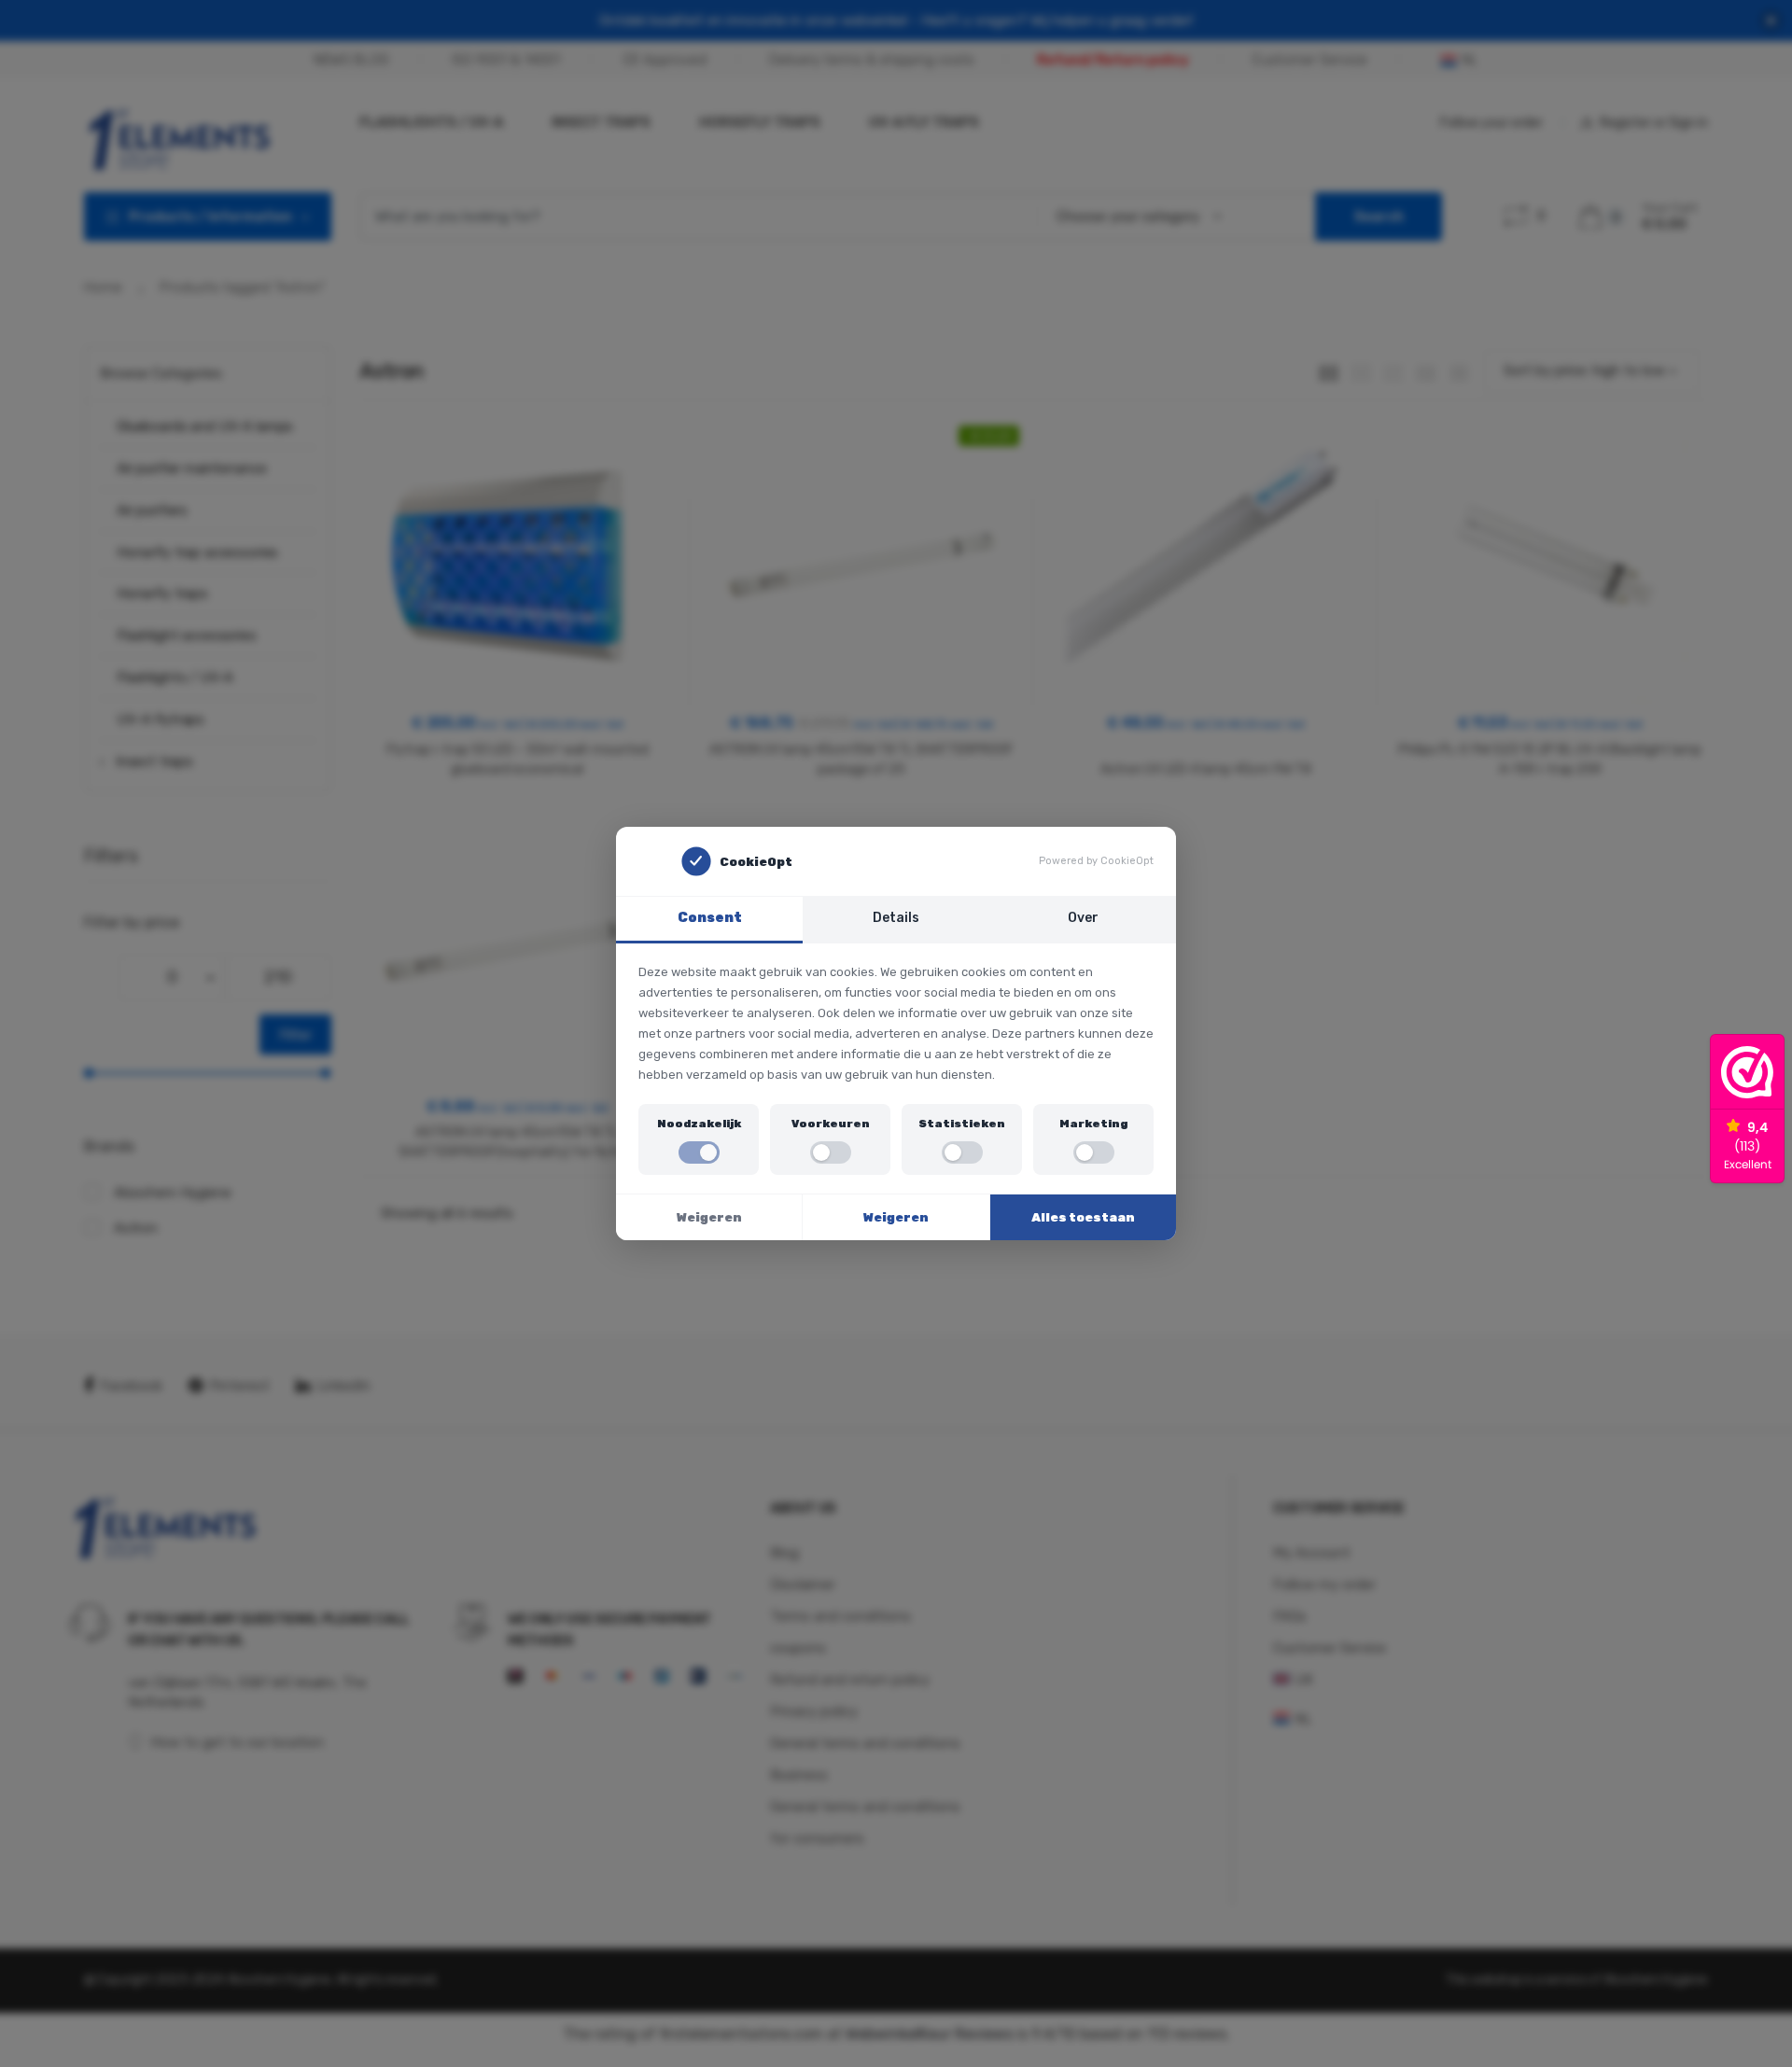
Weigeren (709, 1217)
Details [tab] (896, 918)
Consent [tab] (710, 918)
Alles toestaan (1083, 1217)
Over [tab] (1083, 918)
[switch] (699, 1152)
